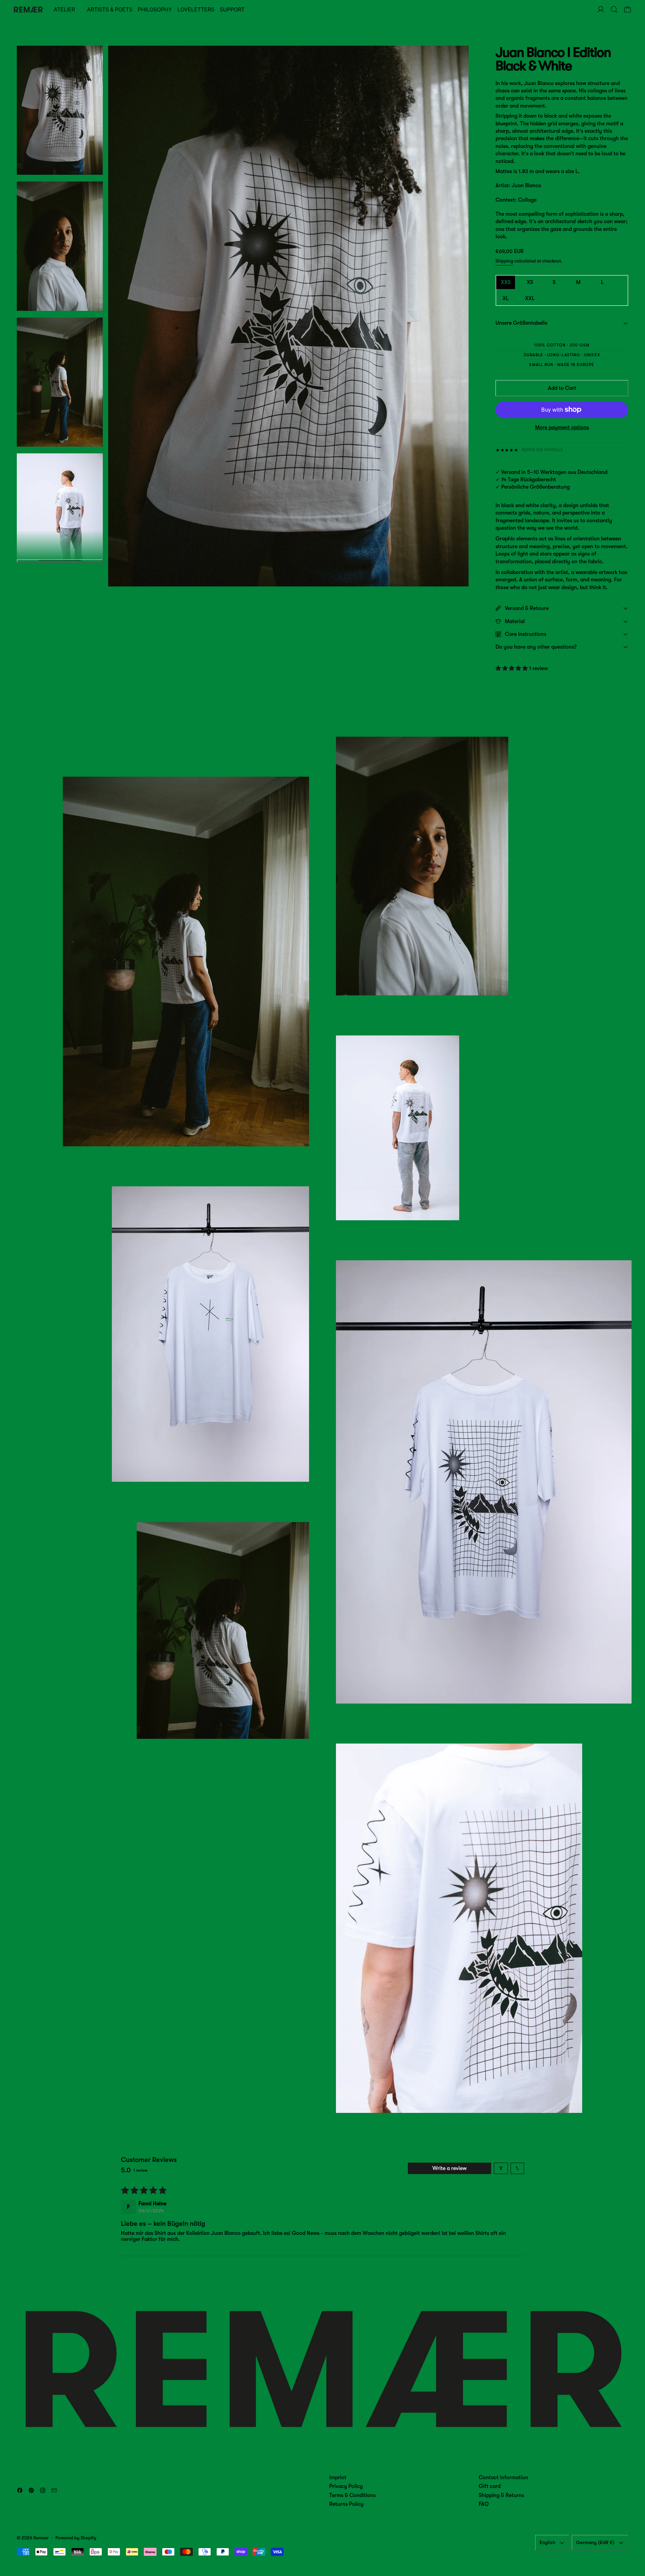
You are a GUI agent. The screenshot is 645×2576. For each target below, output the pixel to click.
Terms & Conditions (352, 2495)
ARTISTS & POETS (110, 9)
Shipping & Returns (501, 2495)
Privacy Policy (346, 2486)
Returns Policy (346, 2504)
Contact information (503, 2478)
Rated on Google (543, 450)
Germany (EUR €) (595, 2542)
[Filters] (501, 2168)
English (547, 2542)
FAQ (484, 2504)
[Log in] (601, 9)
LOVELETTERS (196, 9)
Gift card (490, 2486)
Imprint (338, 2478)
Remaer (41, 2538)
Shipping (504, 261)
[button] (614, 9)
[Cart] (628, 9)
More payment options (562, 427)
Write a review (449, 2168)
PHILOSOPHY (155, 9)
